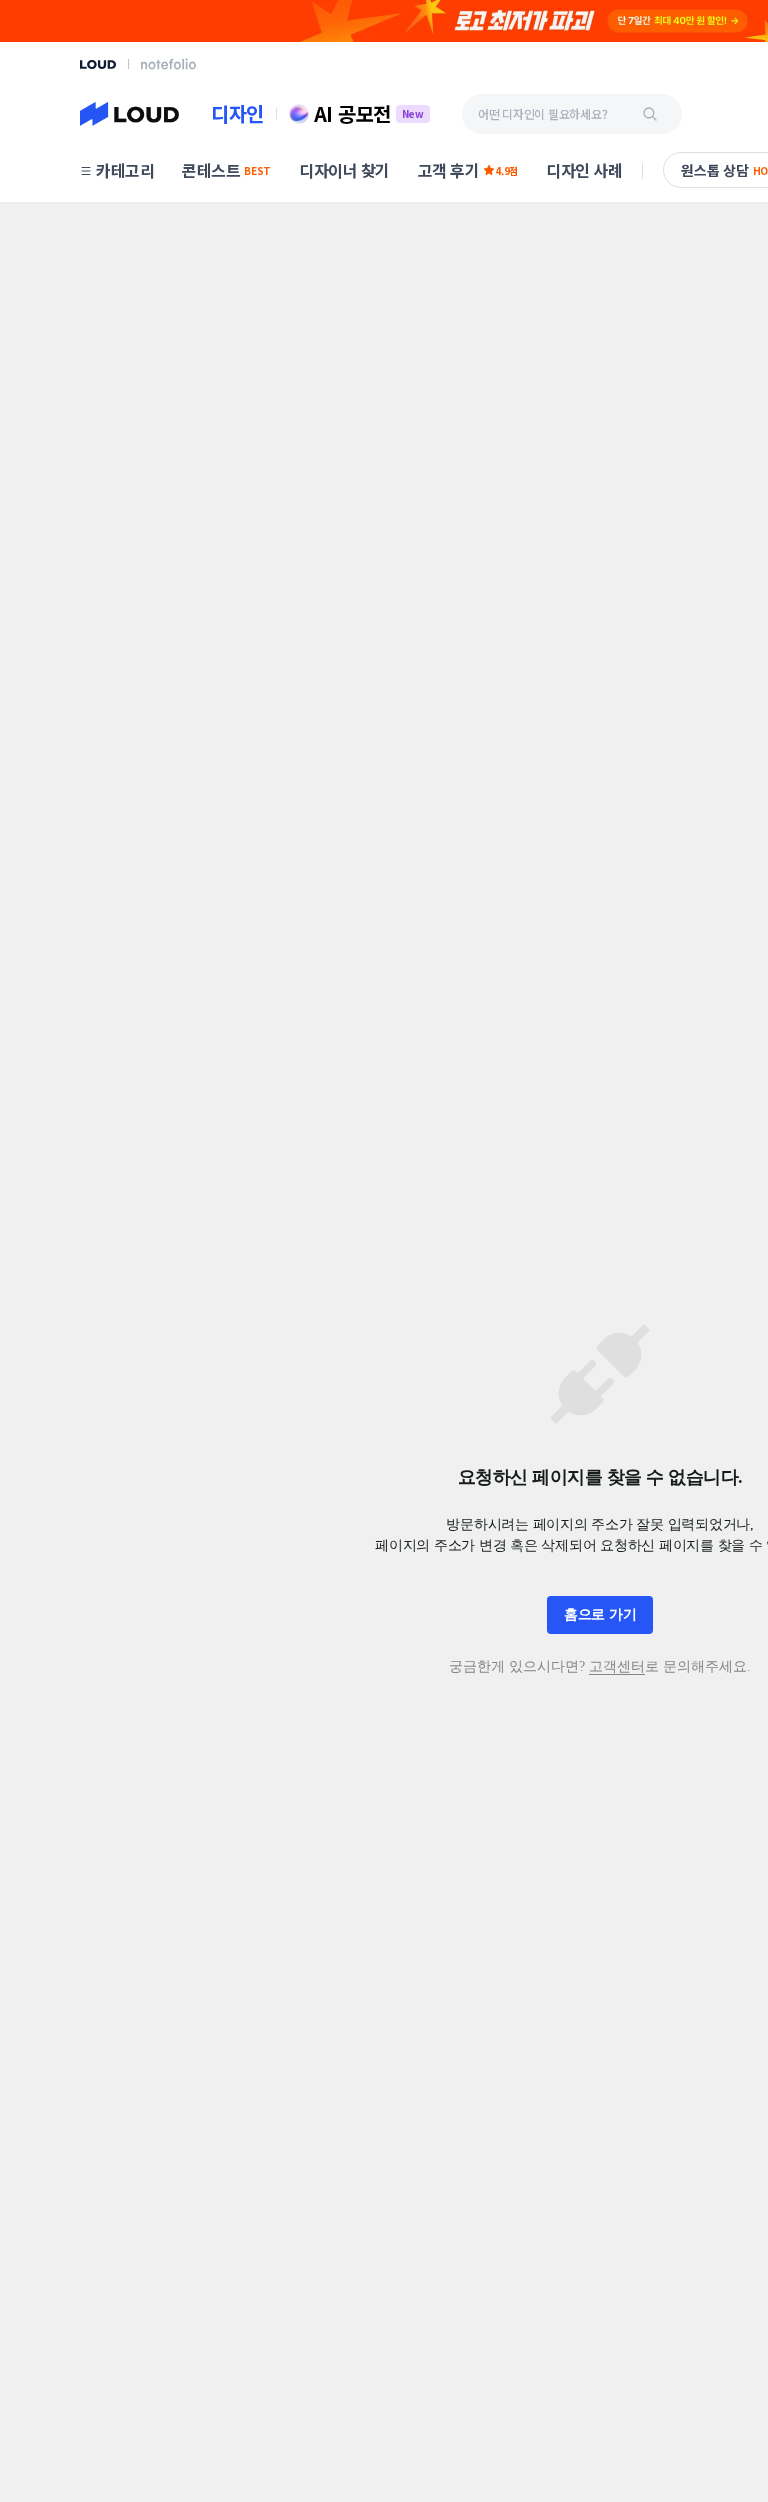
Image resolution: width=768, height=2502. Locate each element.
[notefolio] (168, 64)
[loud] (98, 64)
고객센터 (617, 1666)
